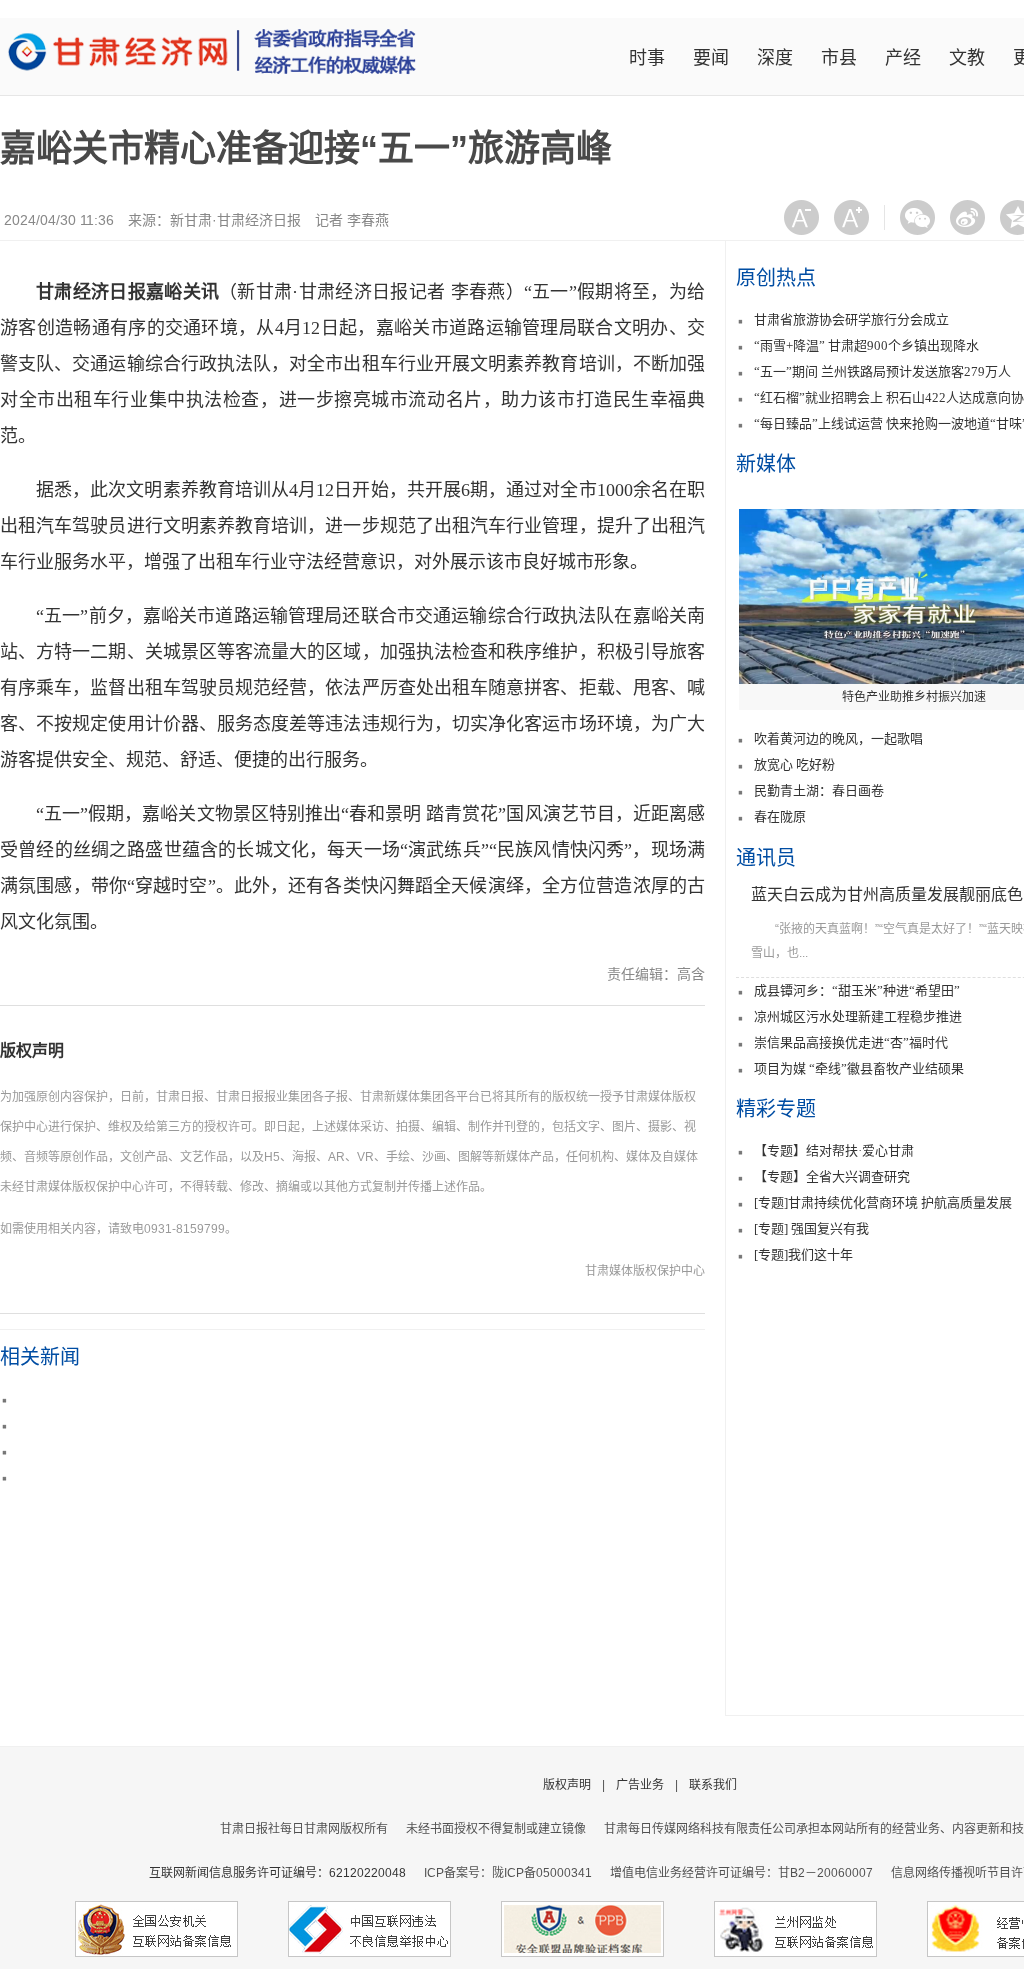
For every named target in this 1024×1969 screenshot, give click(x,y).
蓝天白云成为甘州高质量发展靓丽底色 (887, 894)
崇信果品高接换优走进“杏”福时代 (851, 1042)
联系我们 (713, 1785)
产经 (903, 58)
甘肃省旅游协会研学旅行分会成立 (851, 319)
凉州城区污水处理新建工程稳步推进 (858, 1016)
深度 (775, 58)
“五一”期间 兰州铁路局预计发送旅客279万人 (882, 371)
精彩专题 (776, 1109)
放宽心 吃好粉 (794, 764)
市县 (839, 58)
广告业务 (640, 1785)
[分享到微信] (917, 217)
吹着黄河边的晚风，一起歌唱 (838, 738)
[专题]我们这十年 (803, 1254)
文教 (967, 58)
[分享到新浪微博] (967, 217)
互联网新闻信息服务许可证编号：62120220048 (286, 1873)
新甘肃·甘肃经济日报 (235, 220)
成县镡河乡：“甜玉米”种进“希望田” (857, 990)
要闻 (711, 58)
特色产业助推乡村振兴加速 (914, 697)
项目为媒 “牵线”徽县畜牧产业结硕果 (859, 1068)
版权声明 (32, 1050)
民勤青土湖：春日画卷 (819, 790)
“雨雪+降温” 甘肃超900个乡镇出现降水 (866, 345)
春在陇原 (780, 816)
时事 (647, 58)
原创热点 (776, 278)
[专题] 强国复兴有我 (811, 1228)
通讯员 (766, 858)
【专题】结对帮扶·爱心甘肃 (834, 1150)
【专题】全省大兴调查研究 (832, 1176)
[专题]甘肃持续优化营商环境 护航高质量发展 (883, 1202)
